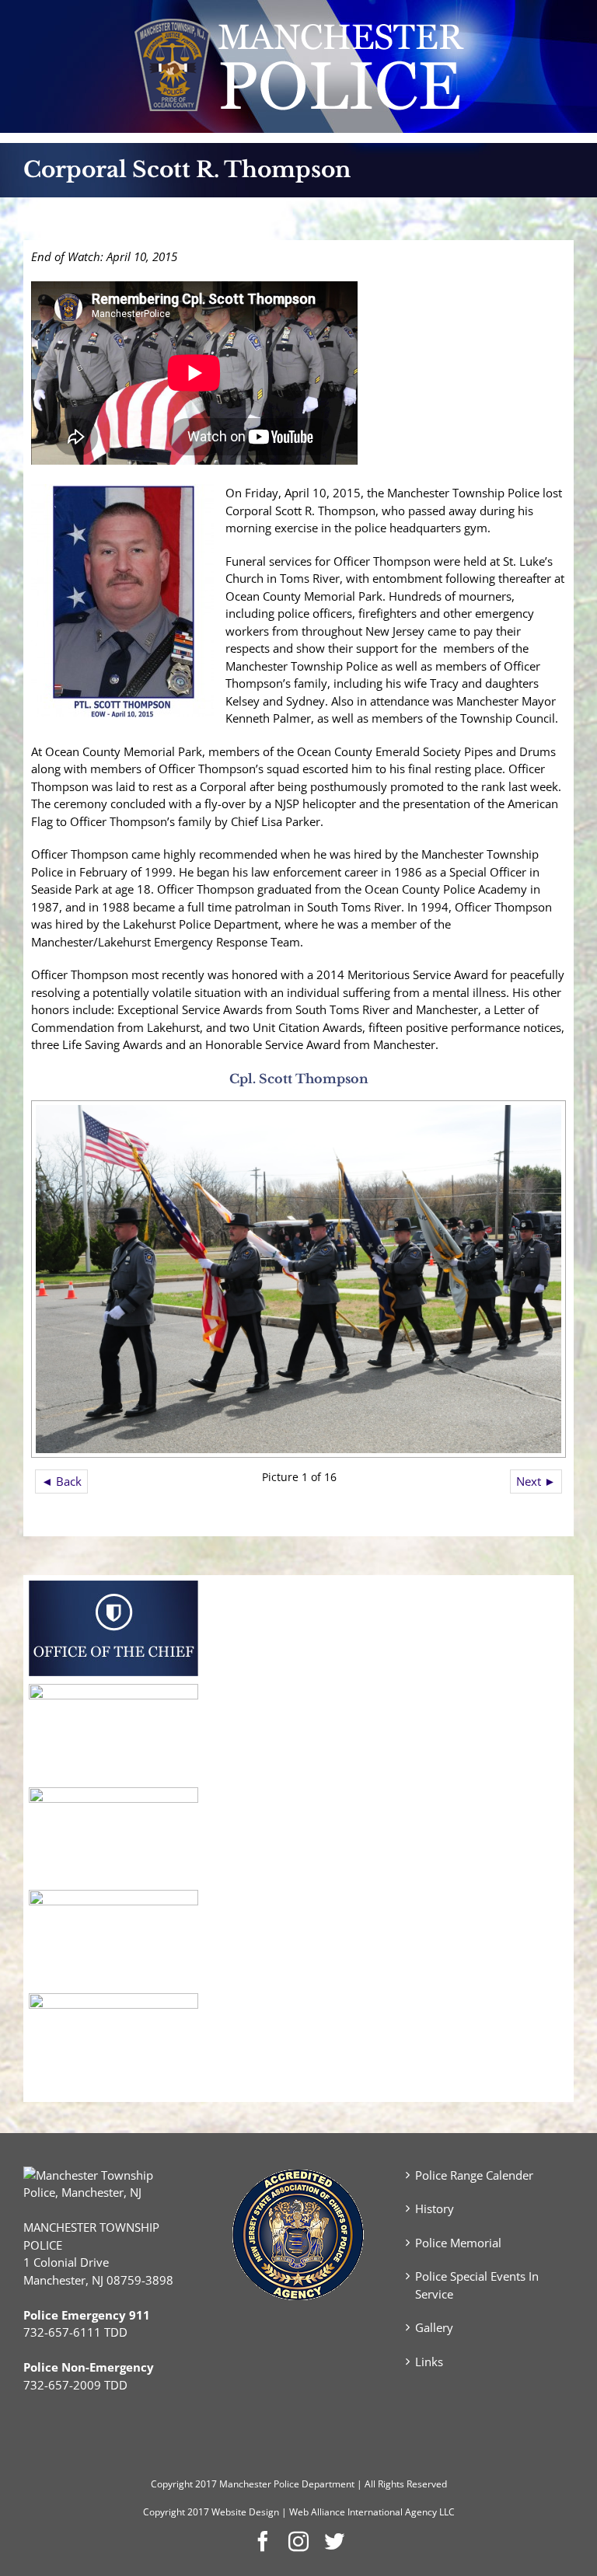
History (435, 2208)
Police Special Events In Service (477, 2285)
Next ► (536, 1481)
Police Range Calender (474, 2175)
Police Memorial (458, 2243)
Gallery (434, 2327)
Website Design (245, 2512)
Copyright (172, 2484)
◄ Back (61, 1481)
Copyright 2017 (176, 2512)
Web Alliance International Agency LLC (372, 2512)
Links (429, 2362)
